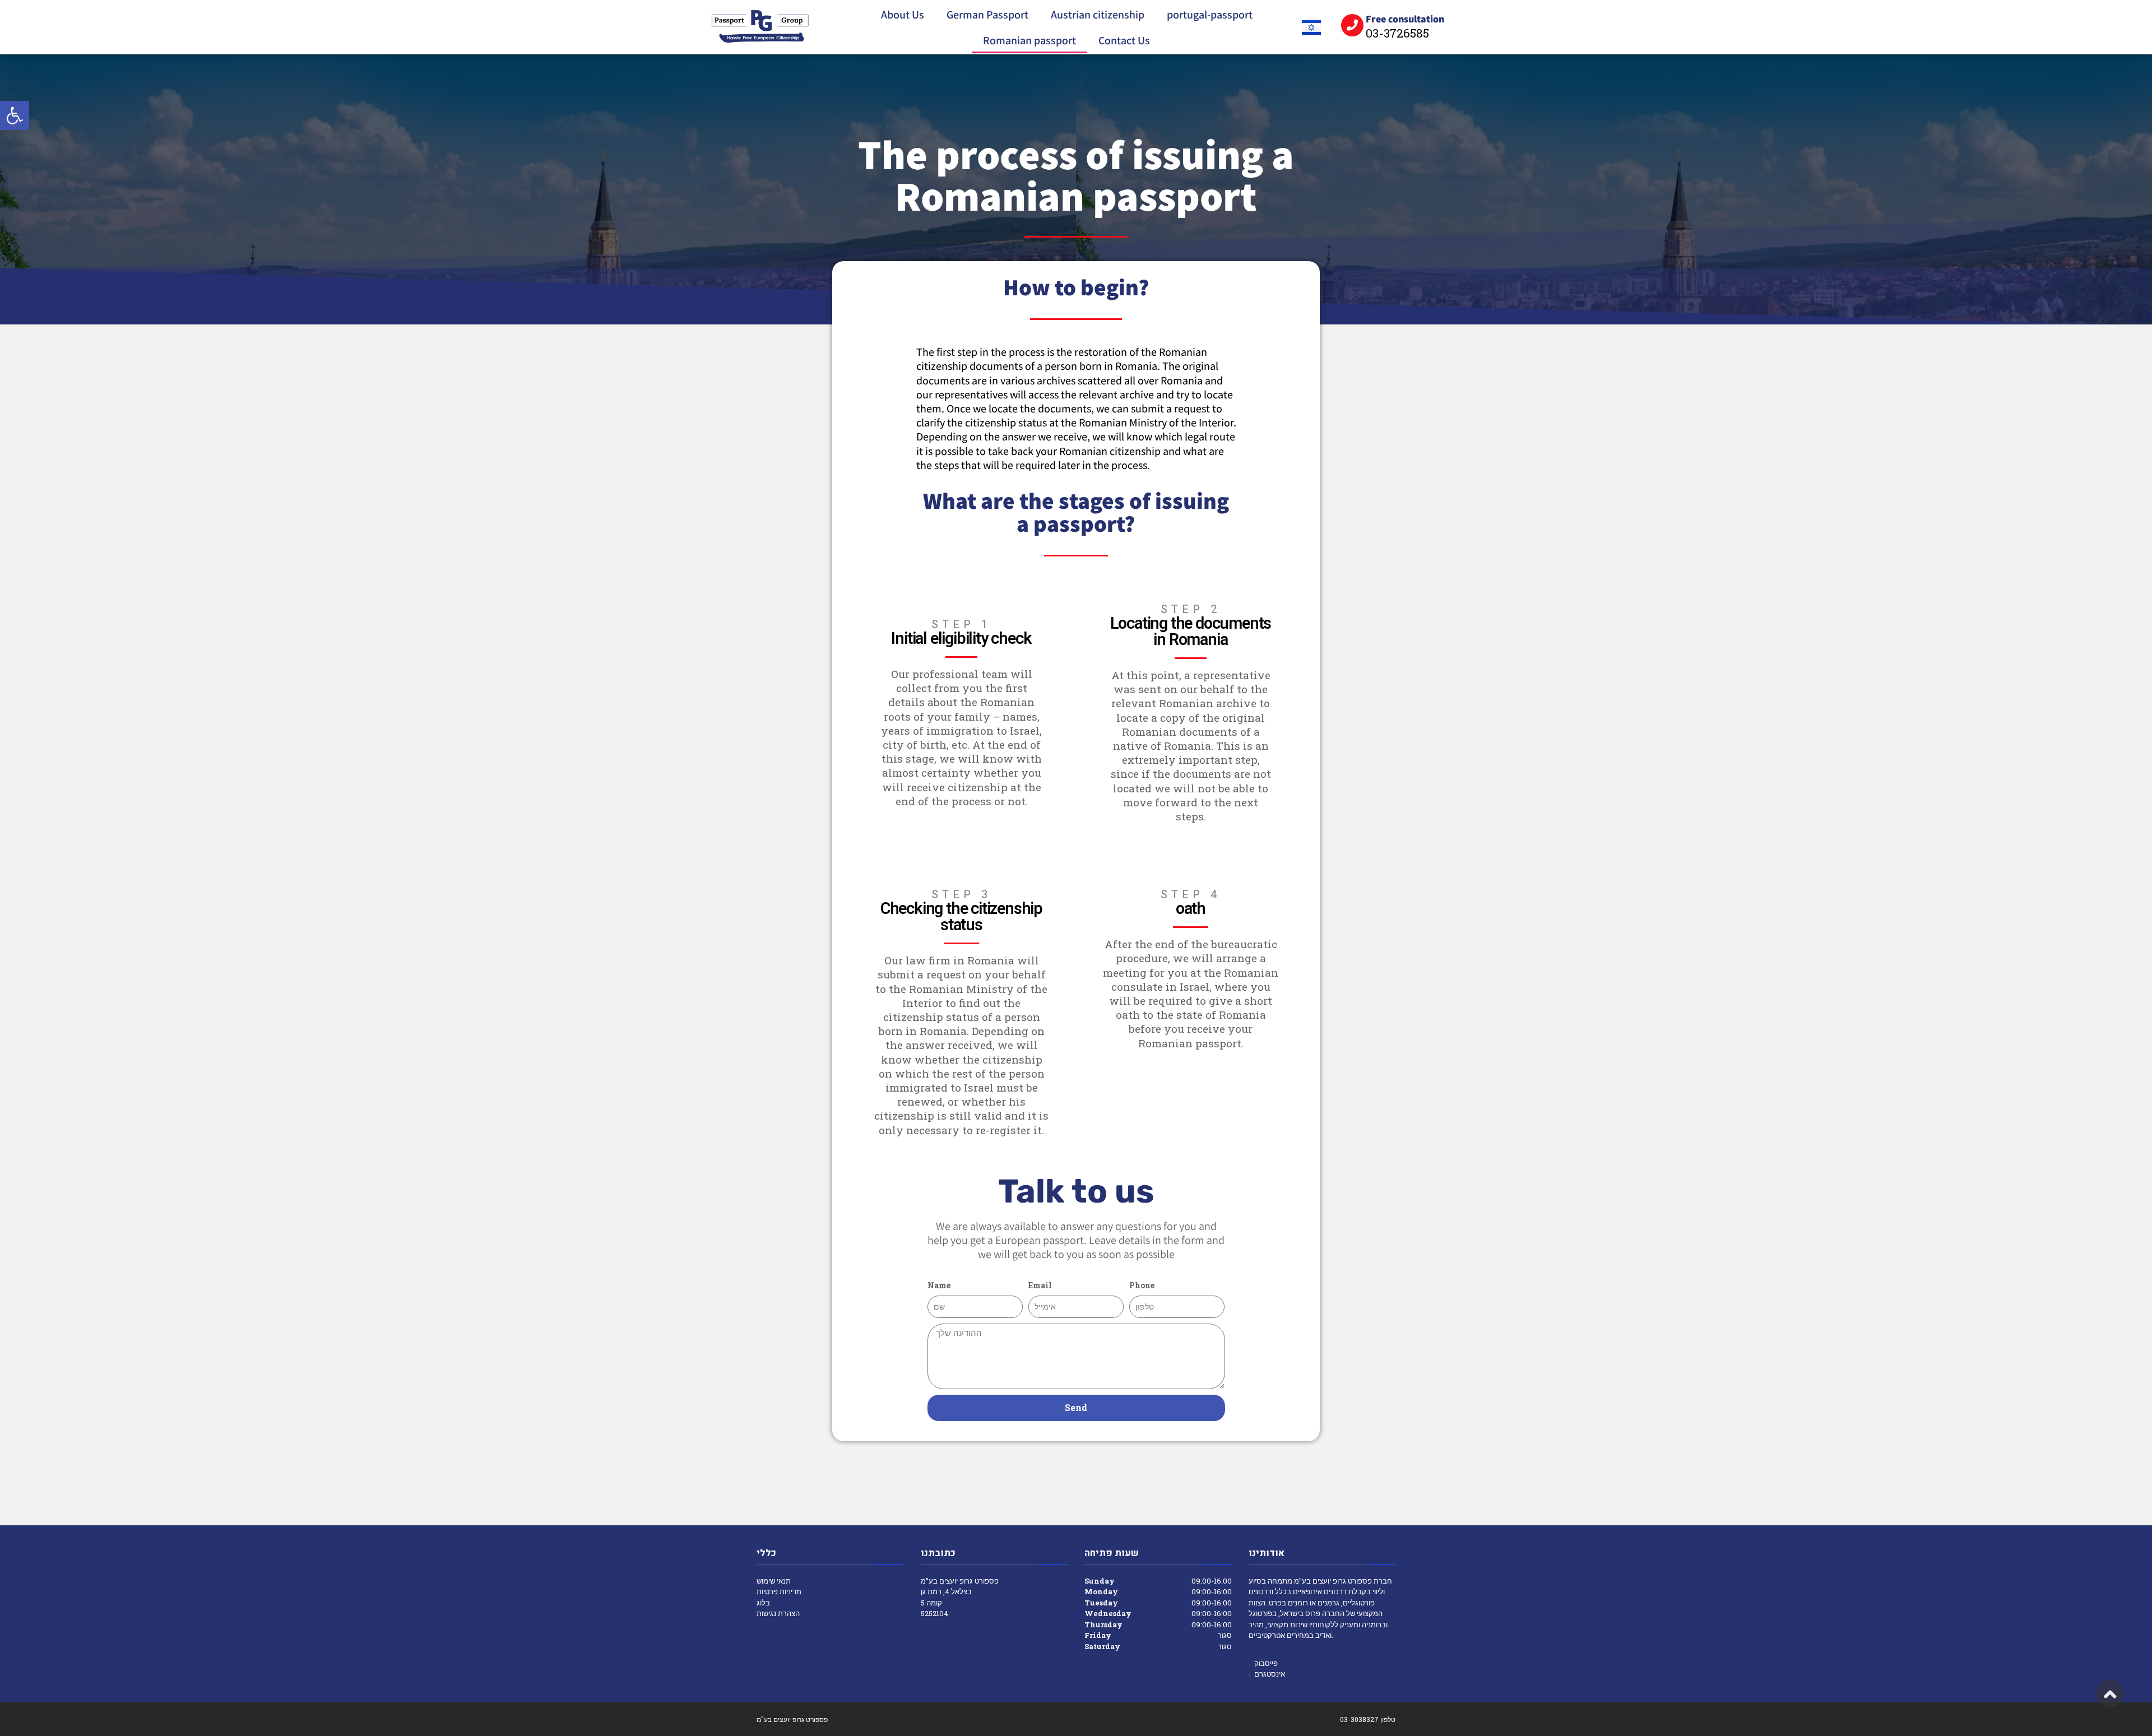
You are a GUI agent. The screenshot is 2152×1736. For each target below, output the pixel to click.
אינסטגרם (1270, 1674)
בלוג (763, 1603)
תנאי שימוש (774, 1581)
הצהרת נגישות (778, 1613)
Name (939, 1285)
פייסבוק (1266, 1663)
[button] (15, 115)
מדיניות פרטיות (779, 1591)
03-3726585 (1397, 33)
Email (1040, 1285)
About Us (903, 15)
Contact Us (1124, 40)
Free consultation (1405, 19)
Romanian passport (1029, 40)
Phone (1142, 1285)
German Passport (987, 15)
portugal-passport (1210, 15)
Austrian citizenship (1098, 15)
